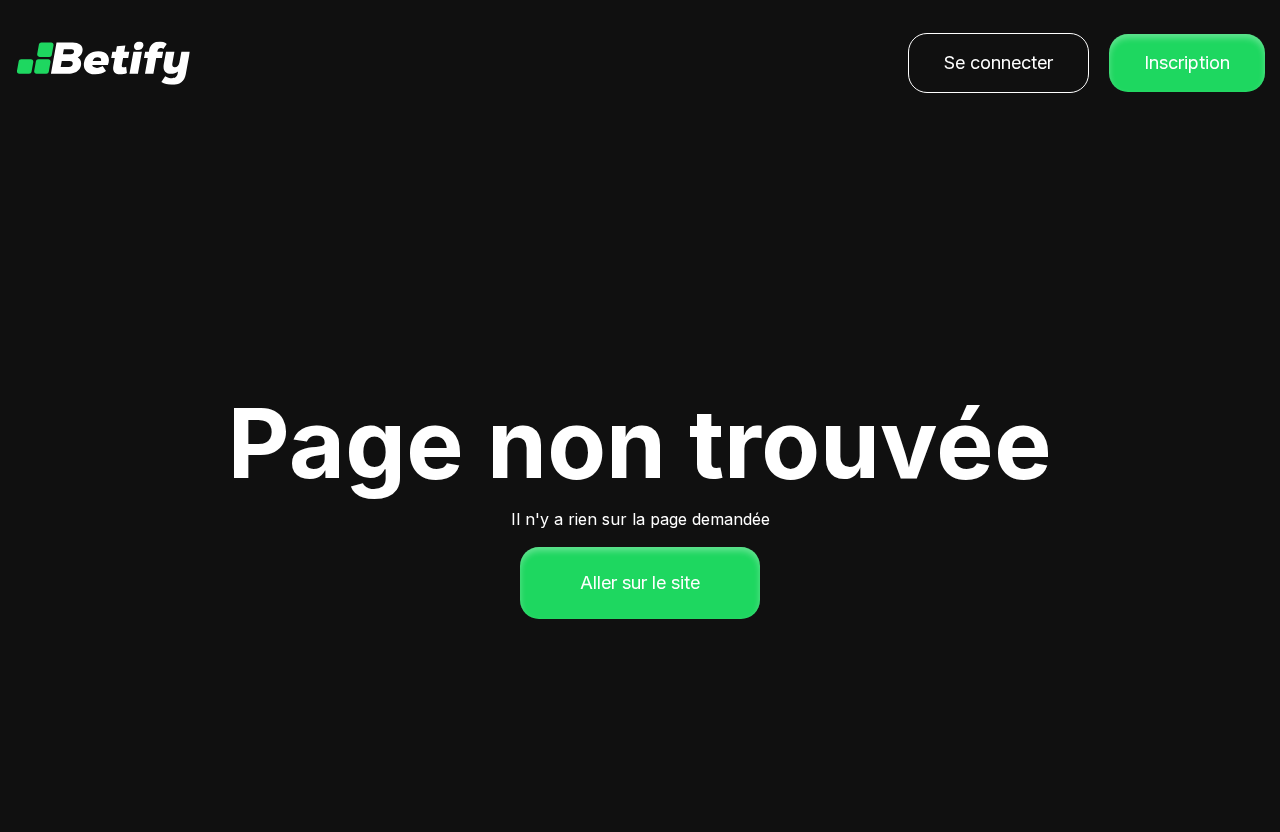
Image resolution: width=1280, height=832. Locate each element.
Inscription (1187, 62)
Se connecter (998, 62)
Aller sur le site (640, 582)
